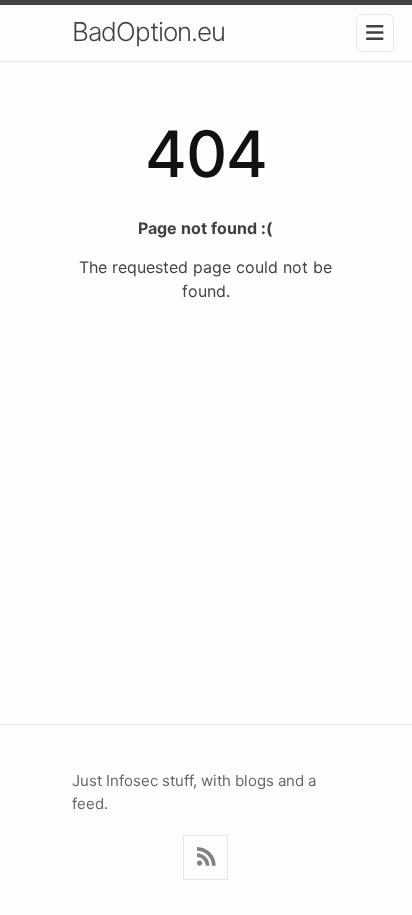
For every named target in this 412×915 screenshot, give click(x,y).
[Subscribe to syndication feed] (205, 857)
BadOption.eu (148, 31)
